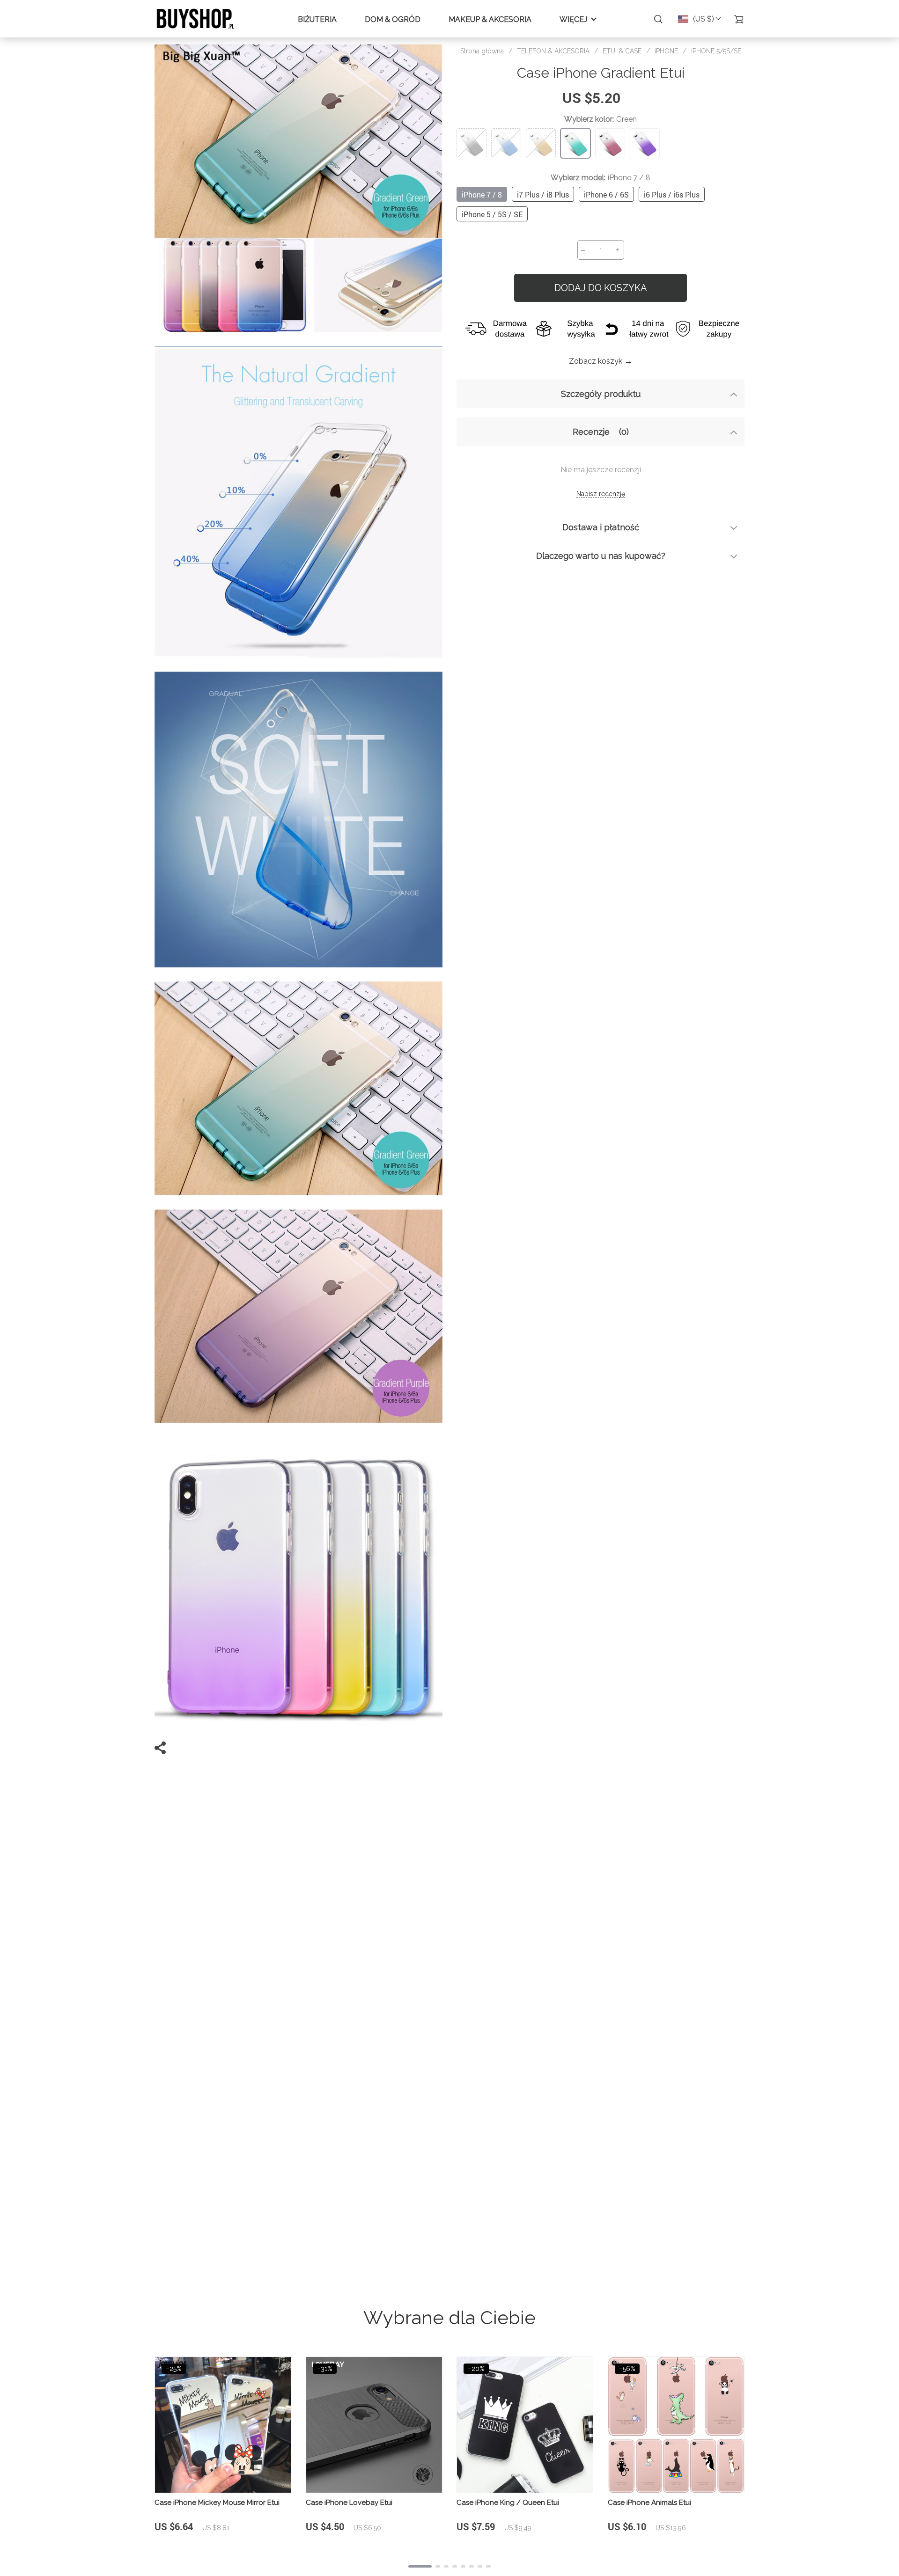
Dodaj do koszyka (601, 288)
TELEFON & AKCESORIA (553, 51)
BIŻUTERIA (317, 19)
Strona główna (482, 51)
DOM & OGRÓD (393, 19)
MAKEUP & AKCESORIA (490, 19)
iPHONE (666, 51)
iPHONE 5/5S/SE (716, 51)
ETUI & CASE (622, 51)
